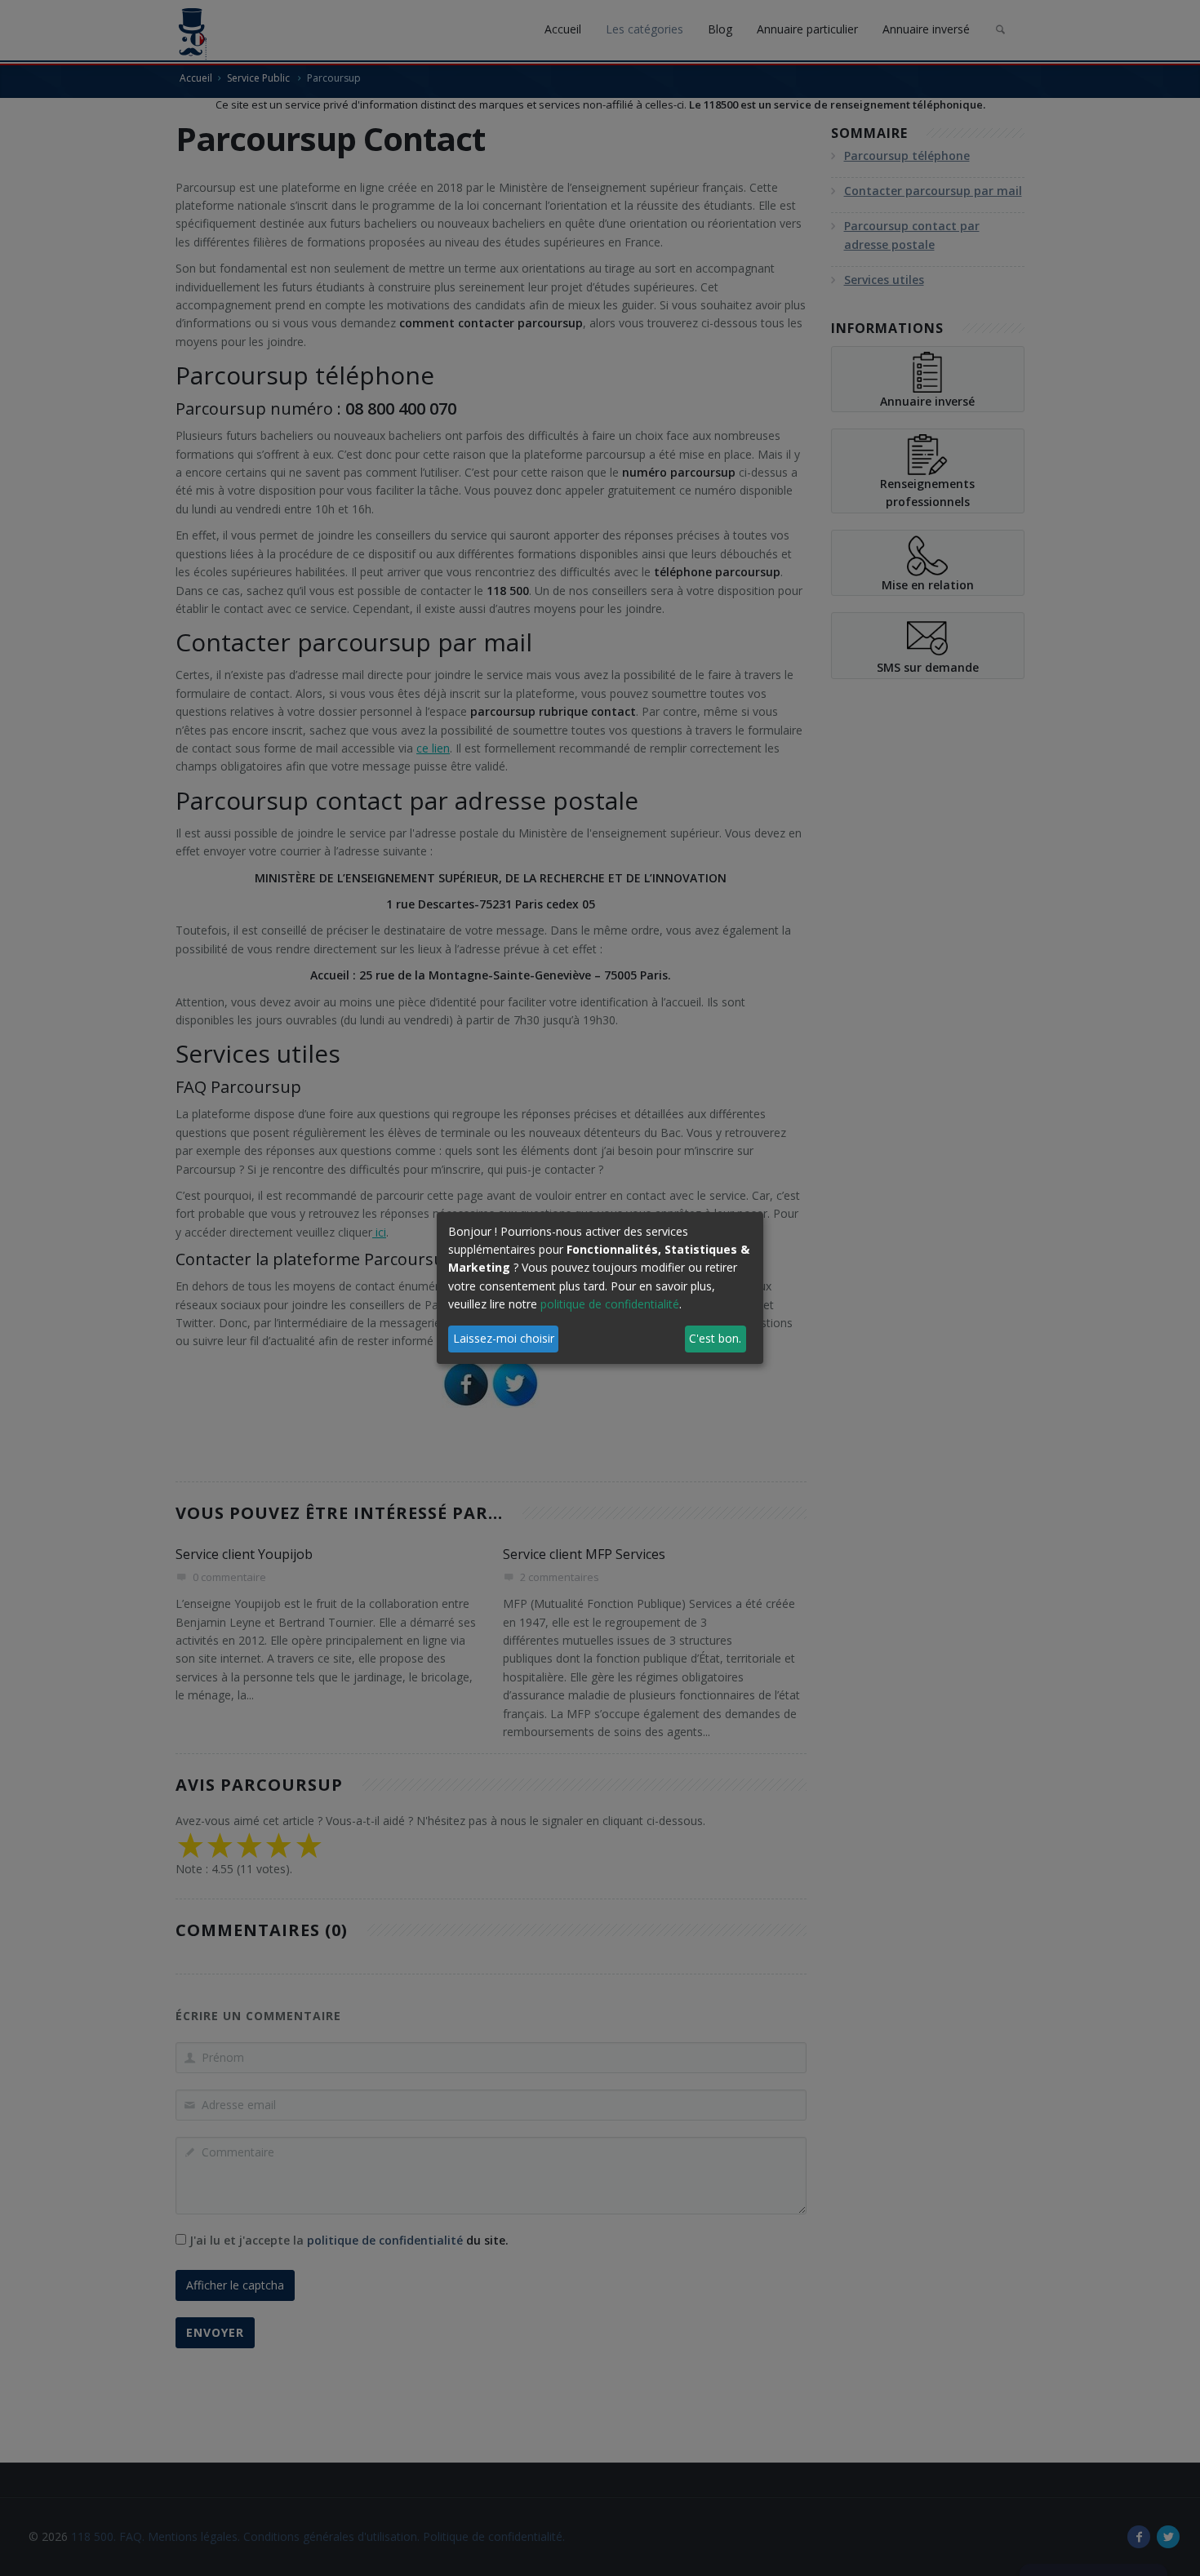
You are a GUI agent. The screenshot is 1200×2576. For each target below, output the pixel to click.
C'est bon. (715, 1338)
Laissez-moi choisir (504, 1338)
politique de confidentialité (610, 1304)
